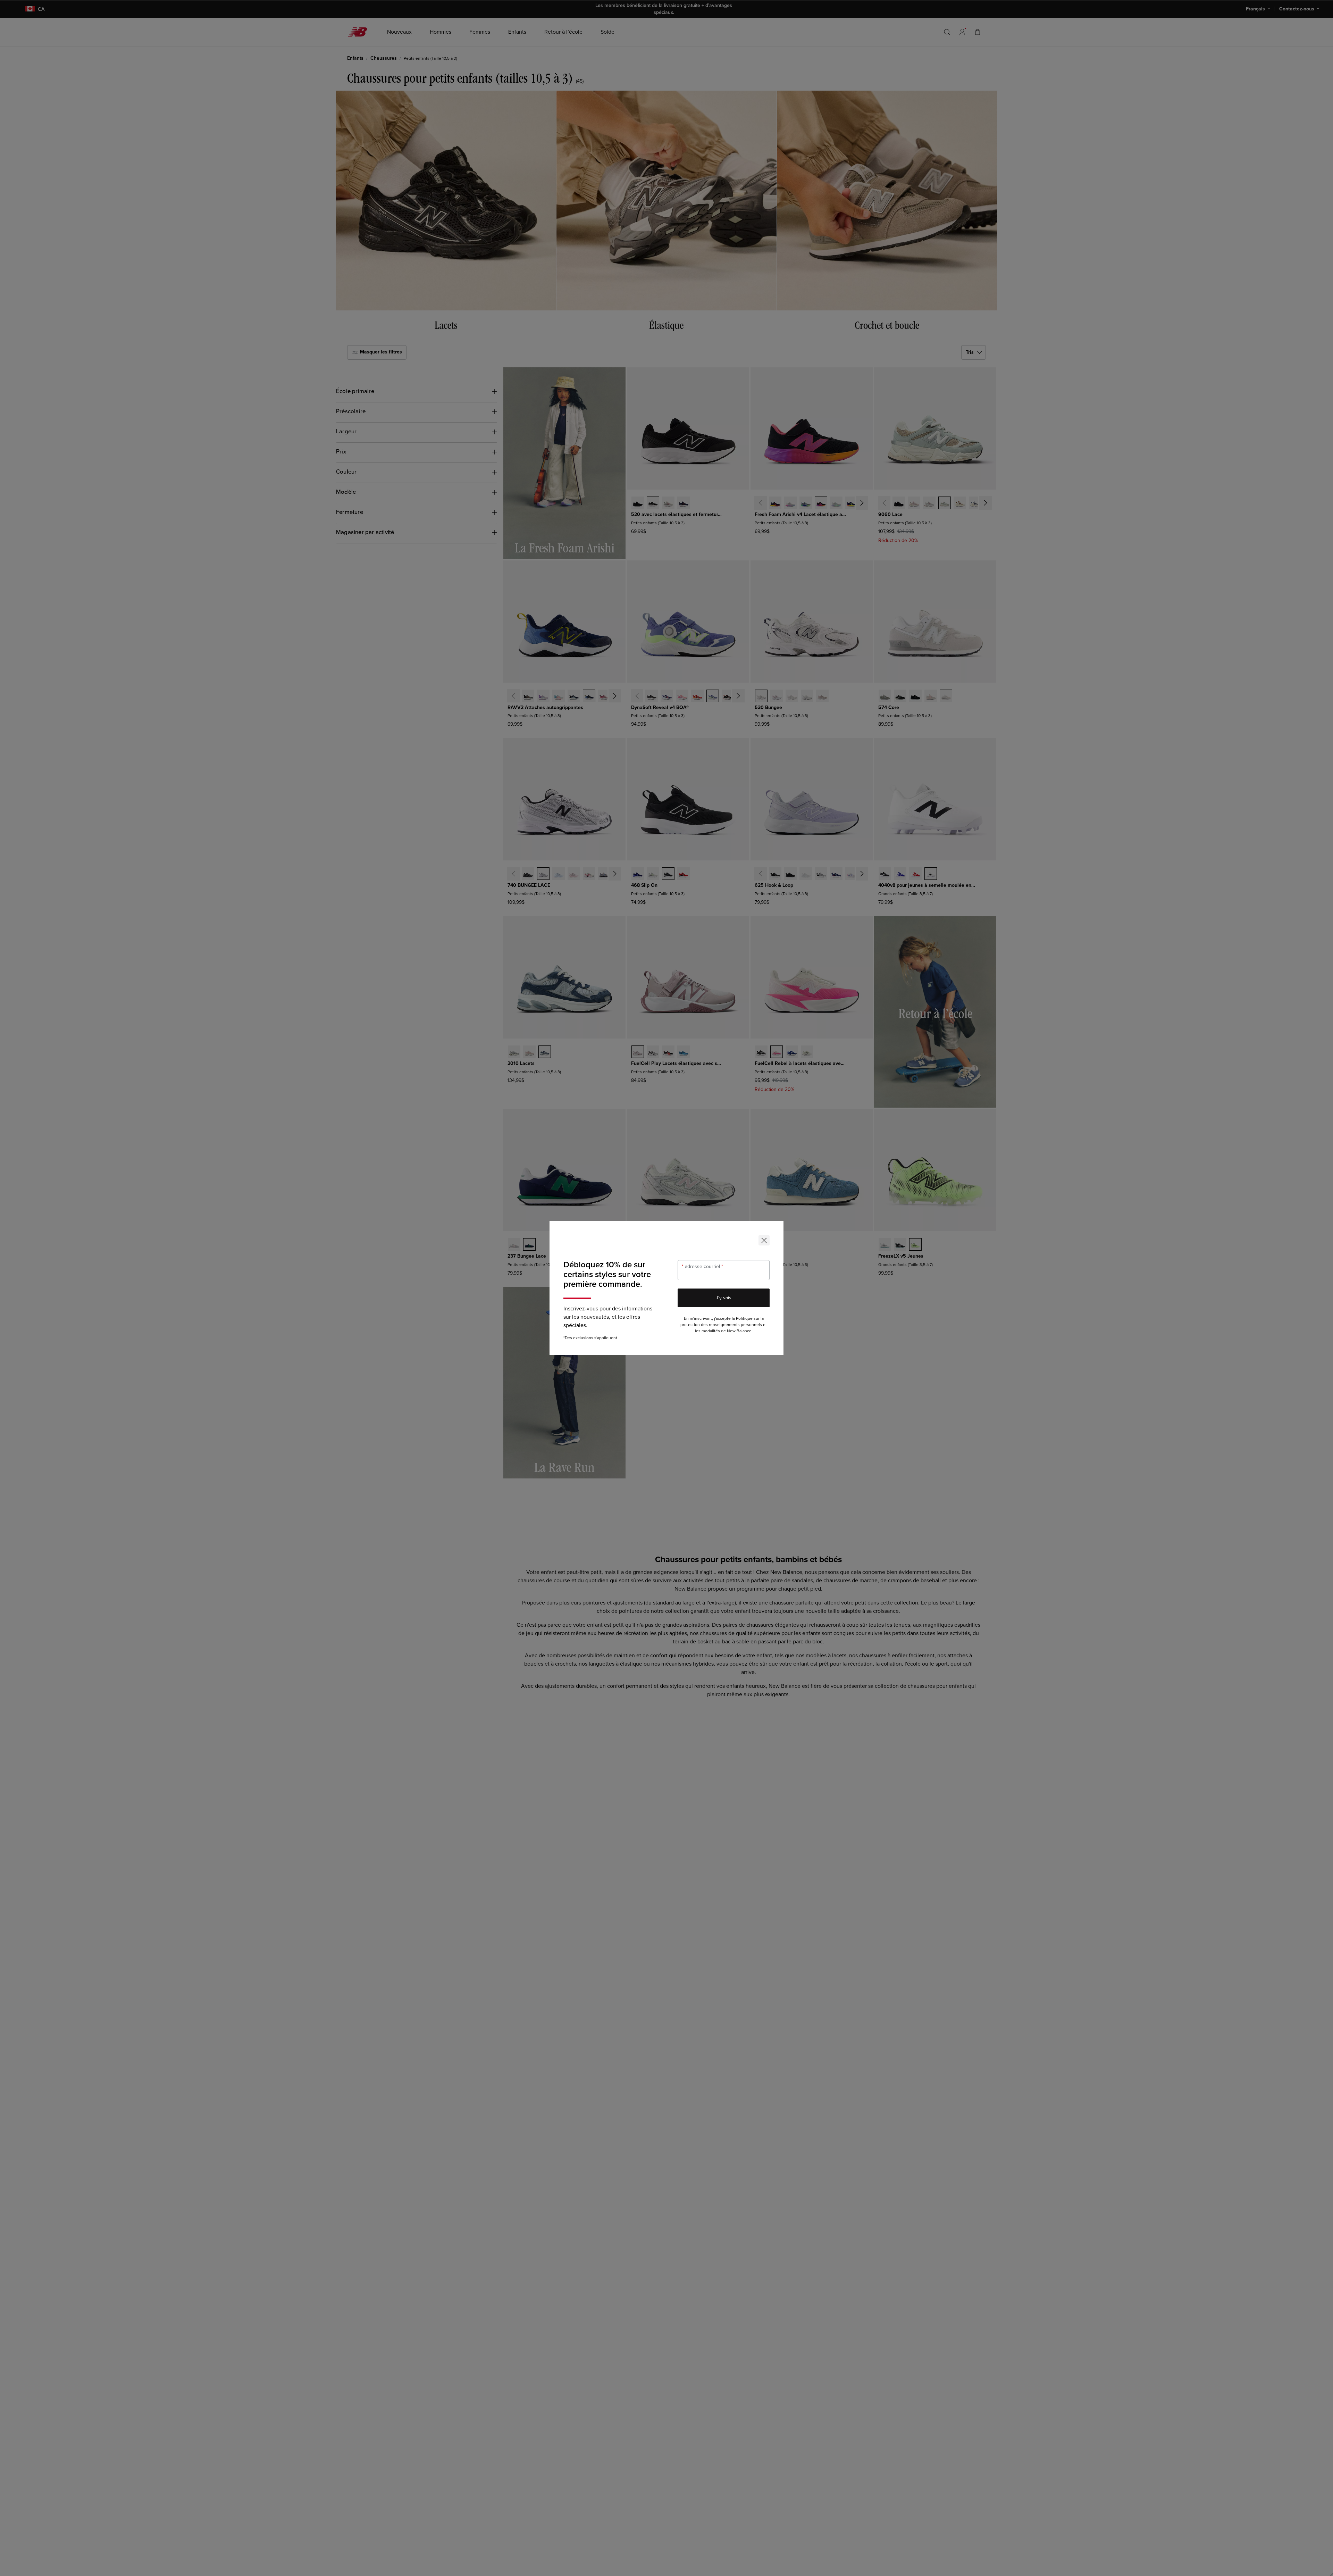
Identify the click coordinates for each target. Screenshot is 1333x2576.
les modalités (707, 1331)
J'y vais (724, 1298)
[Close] (764, 1240)
